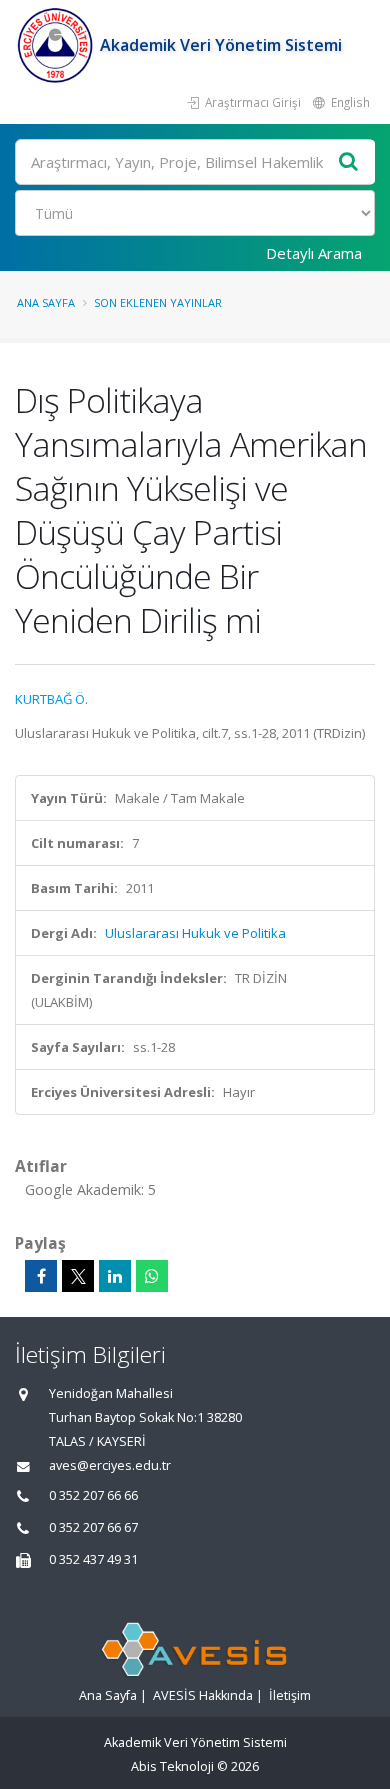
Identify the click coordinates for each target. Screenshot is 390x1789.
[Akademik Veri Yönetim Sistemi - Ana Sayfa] (57, 45)
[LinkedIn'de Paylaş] (115, 1276)
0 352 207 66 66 (93, 1495)
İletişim (290, 1695)
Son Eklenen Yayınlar (158, 302)
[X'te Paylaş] (78, 1276)
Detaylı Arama (314, 253)
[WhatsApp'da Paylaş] (152, 1276)
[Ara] (349, 162)
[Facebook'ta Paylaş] (41, 1276)
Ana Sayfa (46, 302)
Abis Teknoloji (172, 1766)
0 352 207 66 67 (93, 1527)
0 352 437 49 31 (93, 1559)
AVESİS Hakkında (203, 1695)
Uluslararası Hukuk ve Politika (195, 933)
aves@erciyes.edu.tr (110, 1465)
